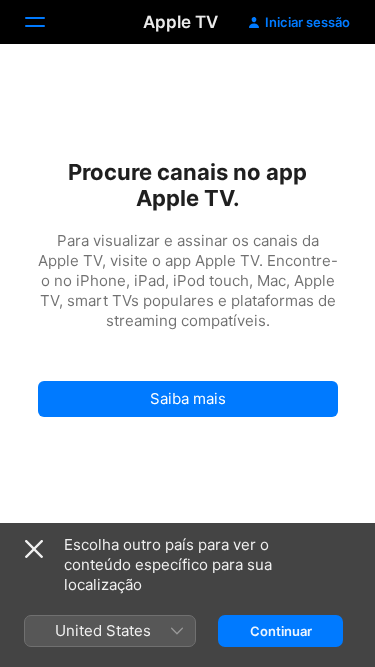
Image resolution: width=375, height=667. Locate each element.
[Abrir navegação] (47, 22)
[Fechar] (34, 549)
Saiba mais (188, 398)
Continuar (281, 631)
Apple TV (180, 22)
